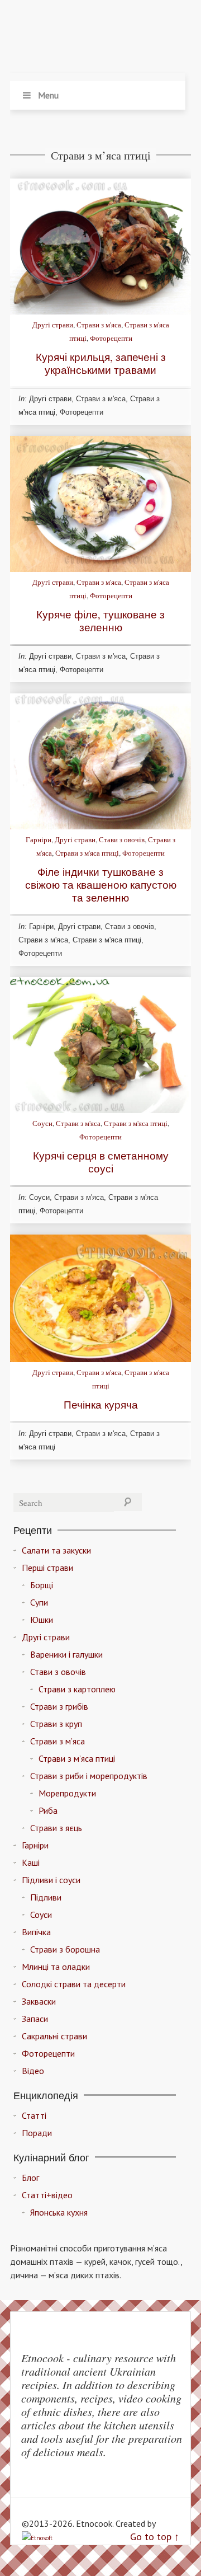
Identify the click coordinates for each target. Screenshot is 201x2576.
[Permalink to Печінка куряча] (100, 1359)
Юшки (42, 1620)
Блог (30, 2178)
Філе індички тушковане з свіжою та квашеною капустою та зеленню (101, 885)
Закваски (39, 2001)
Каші (31, 1862)
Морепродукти (67, 1793)
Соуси (42, 1123)
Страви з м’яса (58, 1741)
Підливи (46, 1897)
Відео (33, 2071)
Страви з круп (56, 1724)
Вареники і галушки (66, 1654)
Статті (34, 2115)
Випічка (36, 1932)
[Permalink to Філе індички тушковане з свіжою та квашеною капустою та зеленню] (100, 826)
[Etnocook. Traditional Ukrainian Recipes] (98, 39)
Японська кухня (59, 2212)
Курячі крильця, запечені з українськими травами (101, 363)
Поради (37, 2133)
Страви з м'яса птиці (87, 853)
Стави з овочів (122, 839)
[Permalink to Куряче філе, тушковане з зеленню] (100, 569)
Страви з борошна (65, 1949)
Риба (48, 1810)
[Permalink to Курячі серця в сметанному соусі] (100, 1110)
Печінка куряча (101, 1404)
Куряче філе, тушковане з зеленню (100, 621)
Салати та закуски (56, 1550)
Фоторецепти (111, 338)
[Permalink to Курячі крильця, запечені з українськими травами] (100, 311)
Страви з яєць (56, 1828)
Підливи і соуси (51, 1880)
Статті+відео (47, 2195)
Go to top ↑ (155, 2537)
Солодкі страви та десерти (74, 1984)
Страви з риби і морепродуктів (89, 1776)
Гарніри (39, 839)
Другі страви (53, 325)
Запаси (35, 2019)
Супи (39, 1602)
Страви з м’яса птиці (77, 1758)
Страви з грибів (59, 1706)
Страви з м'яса (99, 325)
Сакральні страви (54, 2036)
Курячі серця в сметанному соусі (101, 1162)
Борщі (42, 1585)
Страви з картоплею (77, 1689)
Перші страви (47, 1568)
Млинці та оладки (56, 1967)
